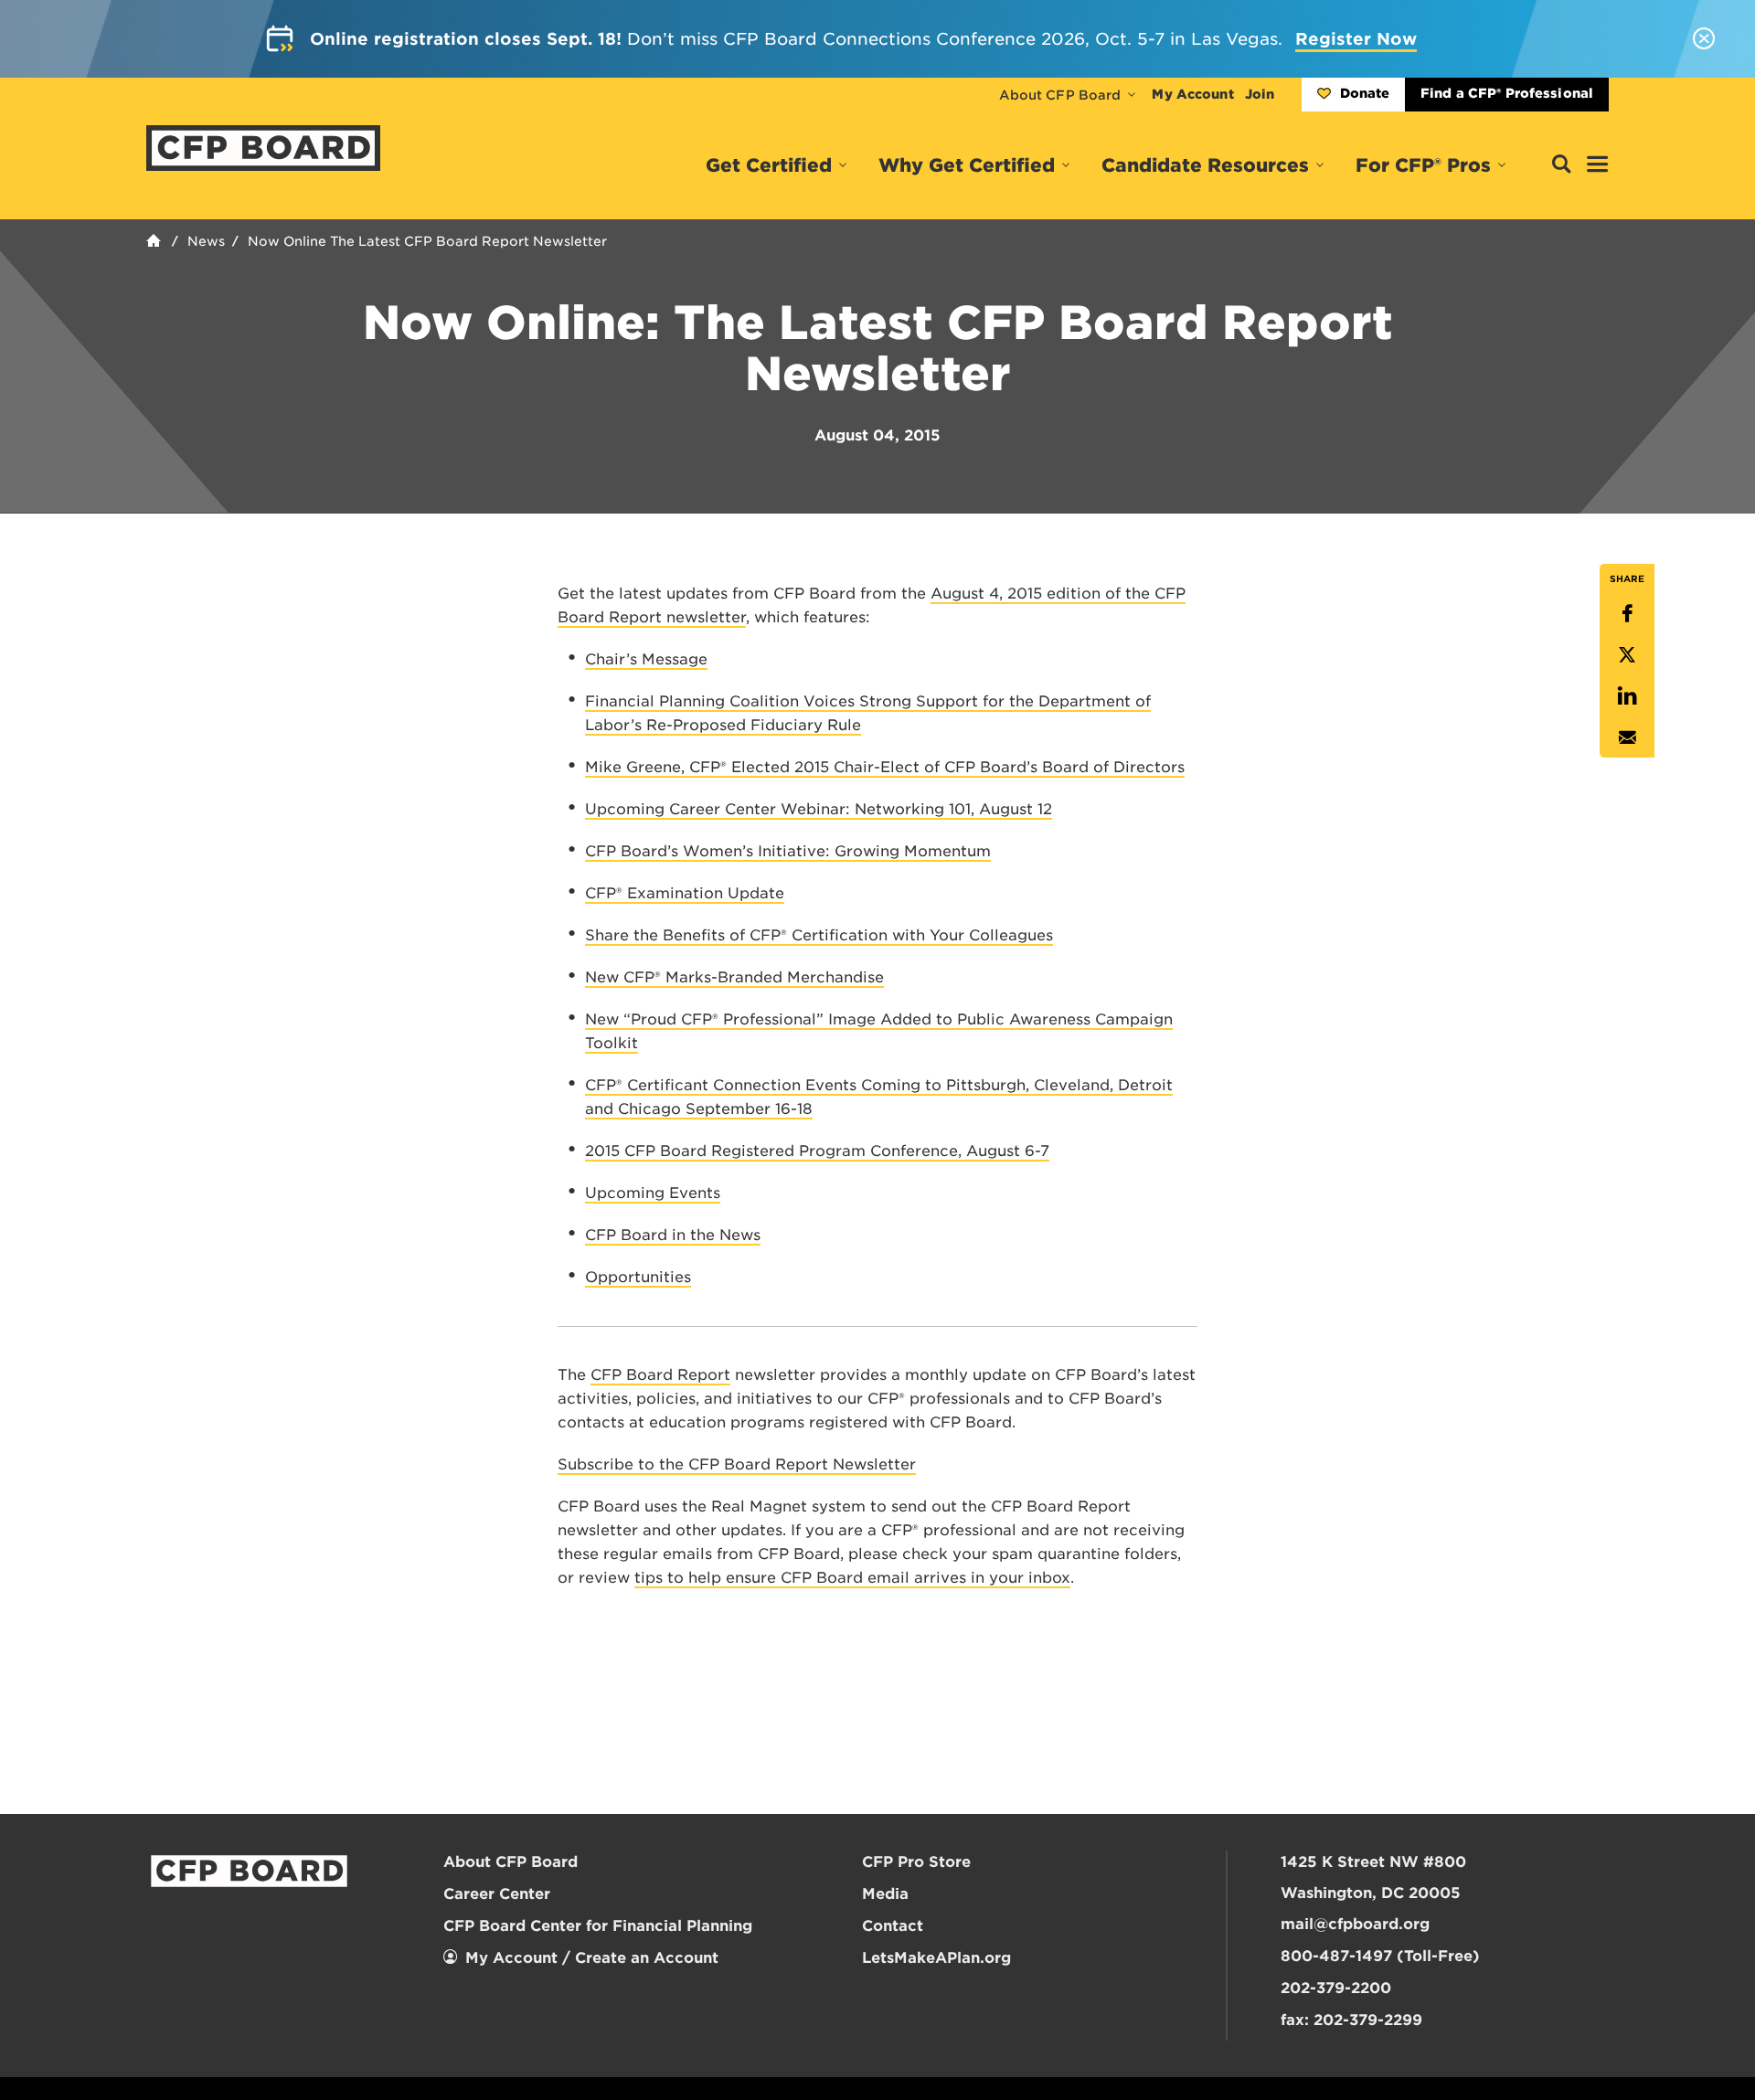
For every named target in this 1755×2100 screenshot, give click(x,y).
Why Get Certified (967, 165)
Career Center (497, 1894)
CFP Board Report (660, 1375)
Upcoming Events (653, 1193)
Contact (893, 1926)
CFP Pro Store (916, 1862)
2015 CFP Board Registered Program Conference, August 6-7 (817, 1151)
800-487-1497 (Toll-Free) (1380, 1956)
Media (885, 1894)
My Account (1192, 94)
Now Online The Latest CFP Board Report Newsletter (427, 241)
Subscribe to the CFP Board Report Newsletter (737, 1464)
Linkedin (1627, 696)
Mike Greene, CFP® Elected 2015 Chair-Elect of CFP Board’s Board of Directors (885, 767)
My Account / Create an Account (592, 1958)
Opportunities (638, 1277)
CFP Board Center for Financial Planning (598, 1926)
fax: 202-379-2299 (1351, 2020)
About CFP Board (1060, 95)
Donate (1365, 93)
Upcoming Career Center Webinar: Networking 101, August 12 (819, 809)
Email (1627, 737)
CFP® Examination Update (685, 893)
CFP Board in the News (673, 1235)
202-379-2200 (1336, 1988)
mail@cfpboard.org (1355, 1924)
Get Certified (769, 165)
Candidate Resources (1205, 165)
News (206, 241)
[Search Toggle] (1561, 165)
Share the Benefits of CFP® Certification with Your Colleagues (819, 935)
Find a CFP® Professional (1507, 93)
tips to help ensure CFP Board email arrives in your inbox (852, 1578)
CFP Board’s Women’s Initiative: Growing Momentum (788, 851)
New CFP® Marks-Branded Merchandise (734, 977)
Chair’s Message (646, 659)
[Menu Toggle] (1598, 165)
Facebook (1627, 614)
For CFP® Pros (1423, 165)
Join (1260, 94)
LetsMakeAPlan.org (936, 1958)
